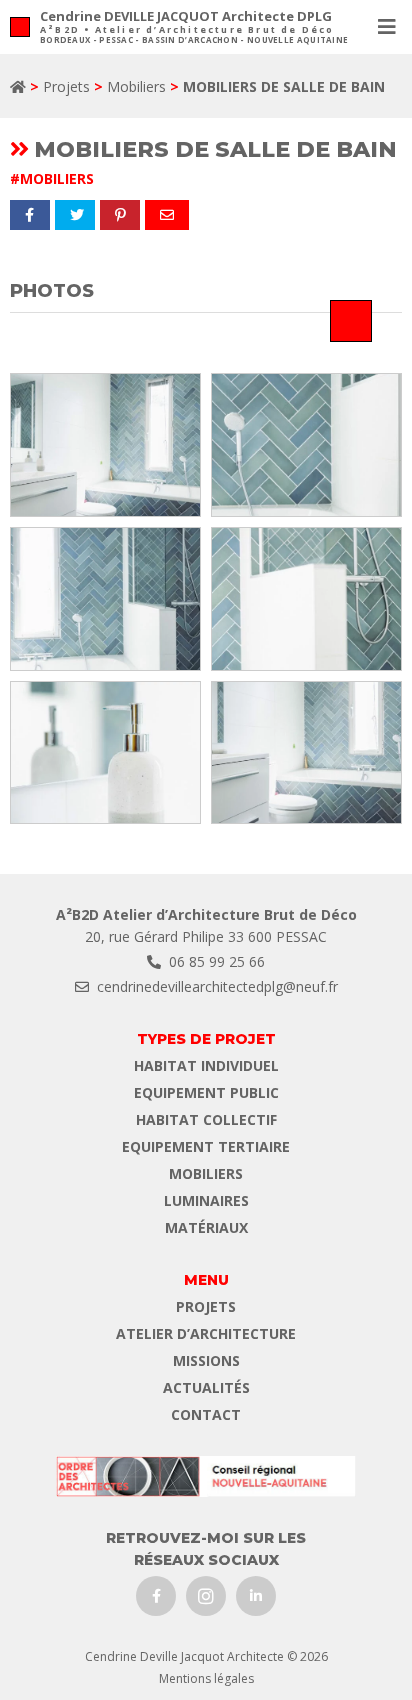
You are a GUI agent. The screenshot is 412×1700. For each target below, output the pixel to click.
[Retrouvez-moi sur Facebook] (156, 1596)
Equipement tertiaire (206, 1146)
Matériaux (206, 1227)
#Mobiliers (52, 178)
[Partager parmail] (167, 215)
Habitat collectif (206, 1119)
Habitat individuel (206, 1065)
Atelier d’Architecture (206, 1333)
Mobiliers (136, 86)
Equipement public (206, 1092)
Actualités (206, 1387)
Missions (206, 1360)
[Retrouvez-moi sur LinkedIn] (256, 1596)
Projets (66, 86)
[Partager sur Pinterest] (120, 215)
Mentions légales (206, 1678)
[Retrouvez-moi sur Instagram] (206, 1596)
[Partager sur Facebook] (30, 215)
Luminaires (206, 1200)
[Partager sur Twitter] (75, 215)
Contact (206, 1414)
